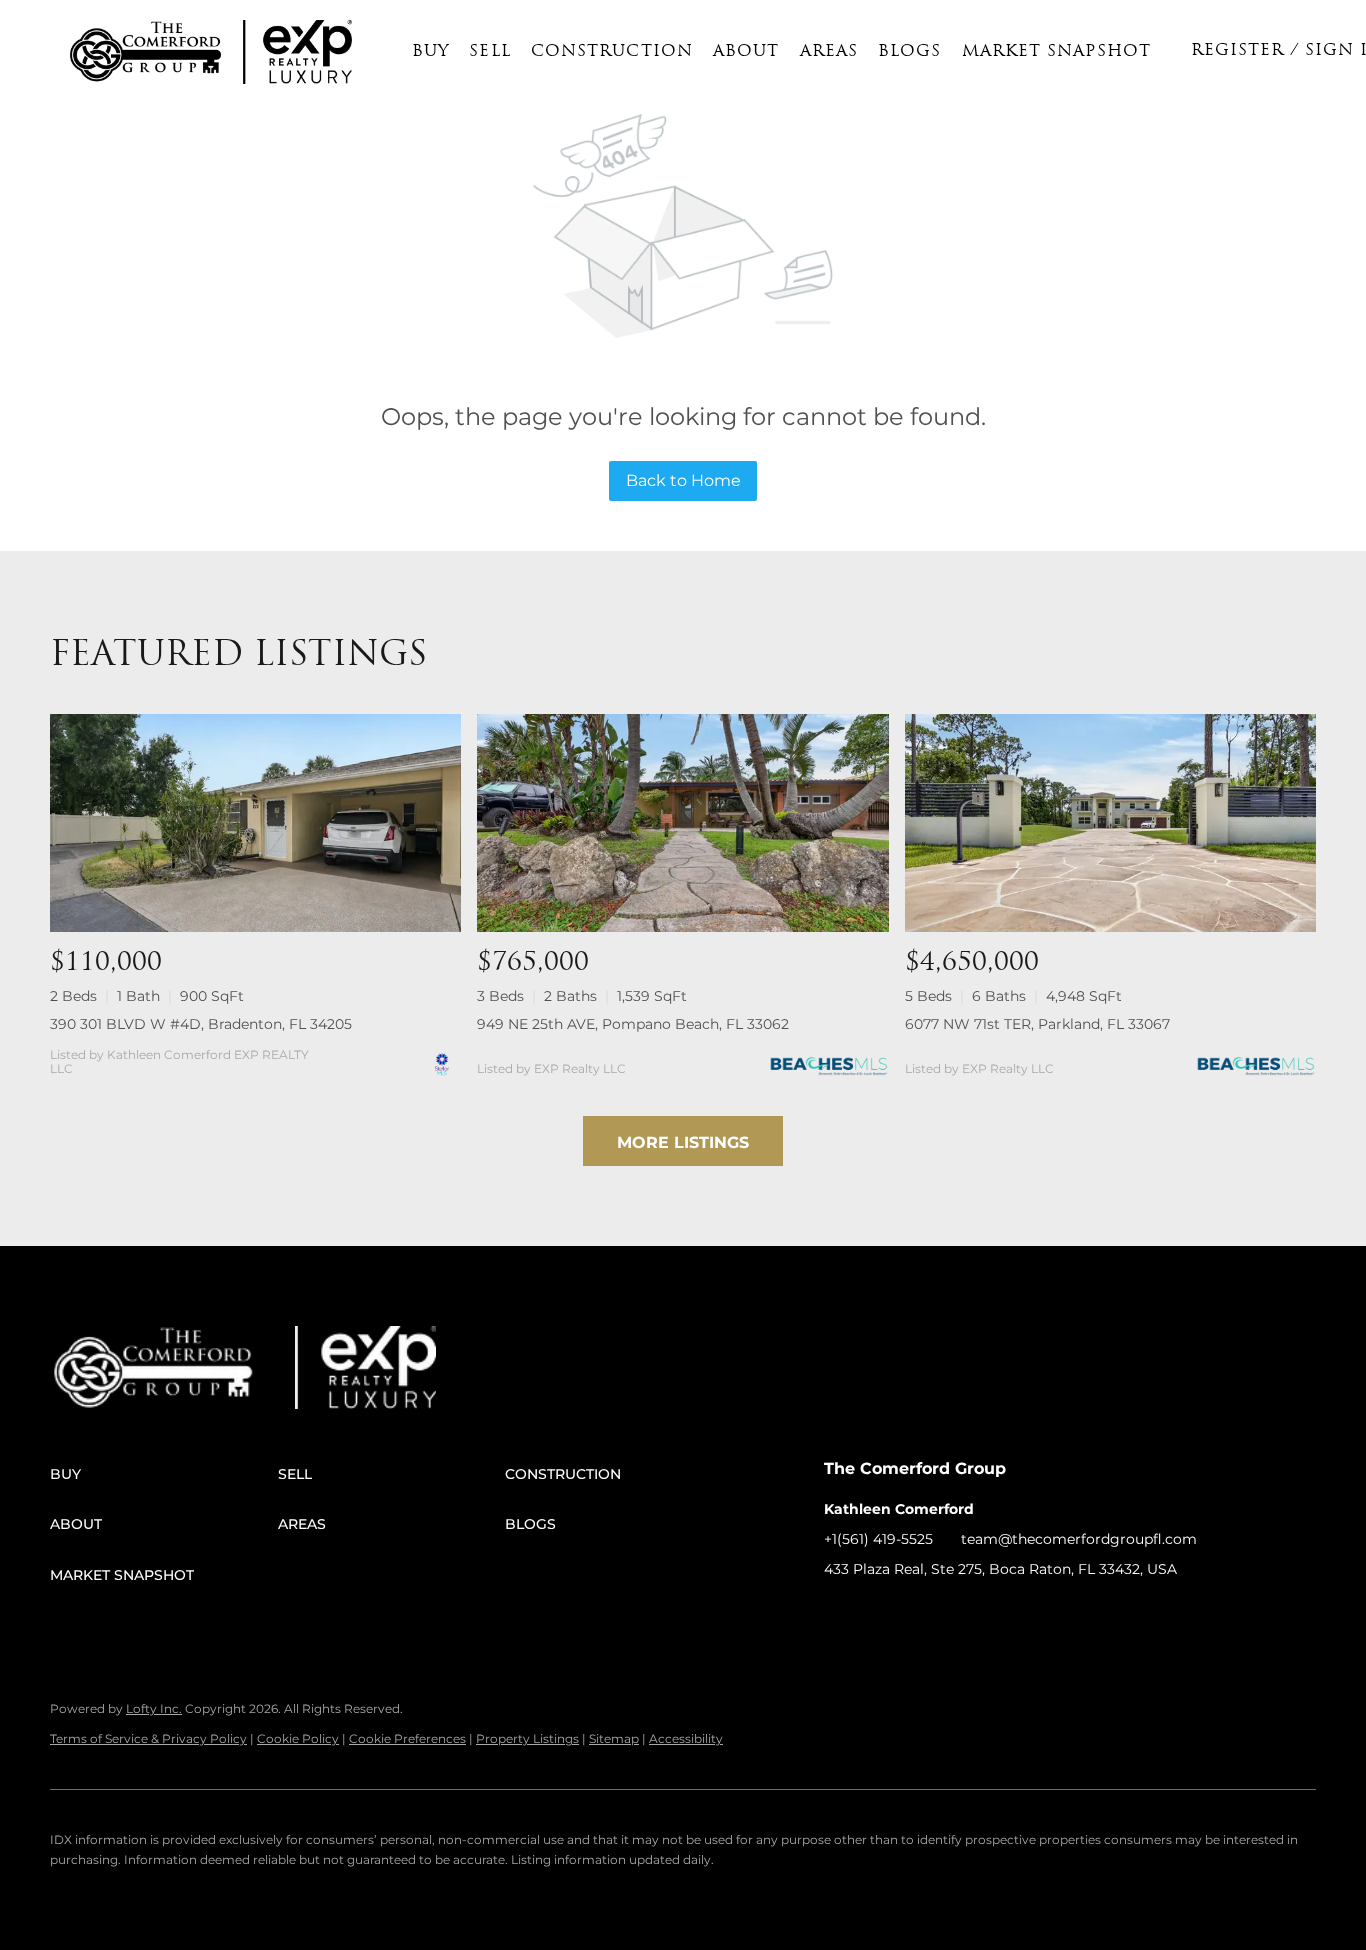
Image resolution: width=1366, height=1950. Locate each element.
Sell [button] (489, 52)
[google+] (1039, 1614)
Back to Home (683, 480)
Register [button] (1238, 51)
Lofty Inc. (154, 1708)
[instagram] (959, 1614)
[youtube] (999, 1614)
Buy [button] (430, 52)
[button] (145, 52)
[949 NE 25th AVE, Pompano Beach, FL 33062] (682, 823)
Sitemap (614, 1738)
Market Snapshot (1057, 52)
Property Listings (527, 1738)
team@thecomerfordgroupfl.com (1079, 1539)
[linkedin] (879, 1614)
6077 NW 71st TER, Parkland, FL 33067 (1037, 1024)
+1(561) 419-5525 (878, 1539)
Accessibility (686, 1738)
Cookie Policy (298, 1738)
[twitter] (919, 1614)
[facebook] (839, 1614)
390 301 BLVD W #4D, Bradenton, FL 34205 (201, 1024)
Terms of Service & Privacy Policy (148, 1738)
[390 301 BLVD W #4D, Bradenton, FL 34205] (255, 823)
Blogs (910, 52)
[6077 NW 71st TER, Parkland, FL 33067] (1110, 823)
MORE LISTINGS (683, 1142)
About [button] (746, 52)
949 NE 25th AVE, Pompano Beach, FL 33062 (633, 1024)
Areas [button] (829, 52)
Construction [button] (612, 52)
